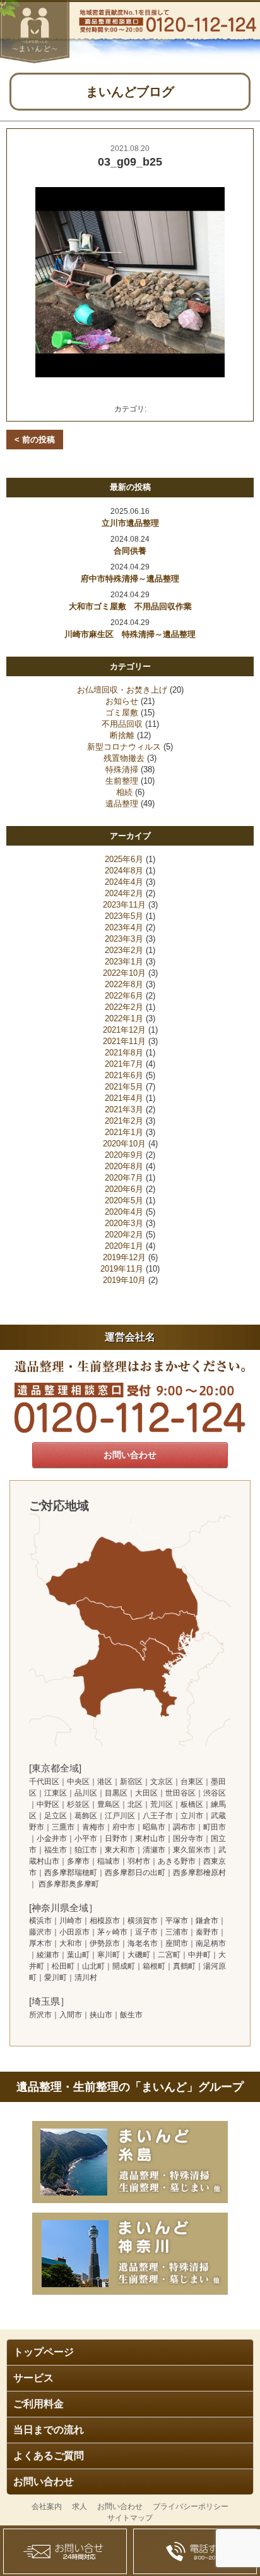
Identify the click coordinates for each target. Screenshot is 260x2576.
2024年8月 (124, 871)
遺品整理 (122, 804)
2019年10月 (124, 1280)
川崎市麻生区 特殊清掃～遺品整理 (130, 634)
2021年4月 (124, 1098)
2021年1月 (124, 1132)
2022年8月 (124, 984)
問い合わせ (65, 2551)
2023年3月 (124, 939)
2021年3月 (124, 1109)
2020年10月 (124, 1144)
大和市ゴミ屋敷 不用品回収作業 (130, 606)
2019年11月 (122, 1269)
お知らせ (122, 701)
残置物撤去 (124, 758)
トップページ (44, 2352)
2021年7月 (124, 1064)
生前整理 (122, 781)
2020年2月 (124, 1235)
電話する (195, 2551)
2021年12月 (124, 1030)
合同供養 (130, 551)
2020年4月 (124, 1212)
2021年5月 (124, 1087)
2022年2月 (124, 1007)
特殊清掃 (122, 769)
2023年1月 (124, 962)
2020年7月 (124, 1178)
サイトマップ (130, 2518)
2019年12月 (124, 1257)
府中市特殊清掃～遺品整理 (130, 579)
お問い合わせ (44, 2482)
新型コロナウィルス (124, 747)
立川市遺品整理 (130, 523)
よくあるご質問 (49, 2456)
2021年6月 (124, 1075)
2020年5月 (124, 1200)
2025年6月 (124, 859)
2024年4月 (124, 882)
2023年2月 (124, 950)
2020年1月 (124, 1246)
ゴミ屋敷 (122, 713)
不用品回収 (122, 724)
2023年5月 (124, 916)
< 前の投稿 (35, 440)
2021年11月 (124, 1041)
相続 (124, 792)
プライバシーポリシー (191, 2506)
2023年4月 (124, 927)
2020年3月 (124, 1223)
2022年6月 (124, 996)
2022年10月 (124, 973)
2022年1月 (124, 1018)
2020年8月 (124, 1166)
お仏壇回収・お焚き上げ (122, 690)
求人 (80, 2506)
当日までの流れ (49, 2430)
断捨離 (122, 735)
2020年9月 (124, 1155)
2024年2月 (124, 893)
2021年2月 (124, 1121)
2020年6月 (124, 1189)
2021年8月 (124, 1053)
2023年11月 (124, 905)
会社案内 (47, 2506)
